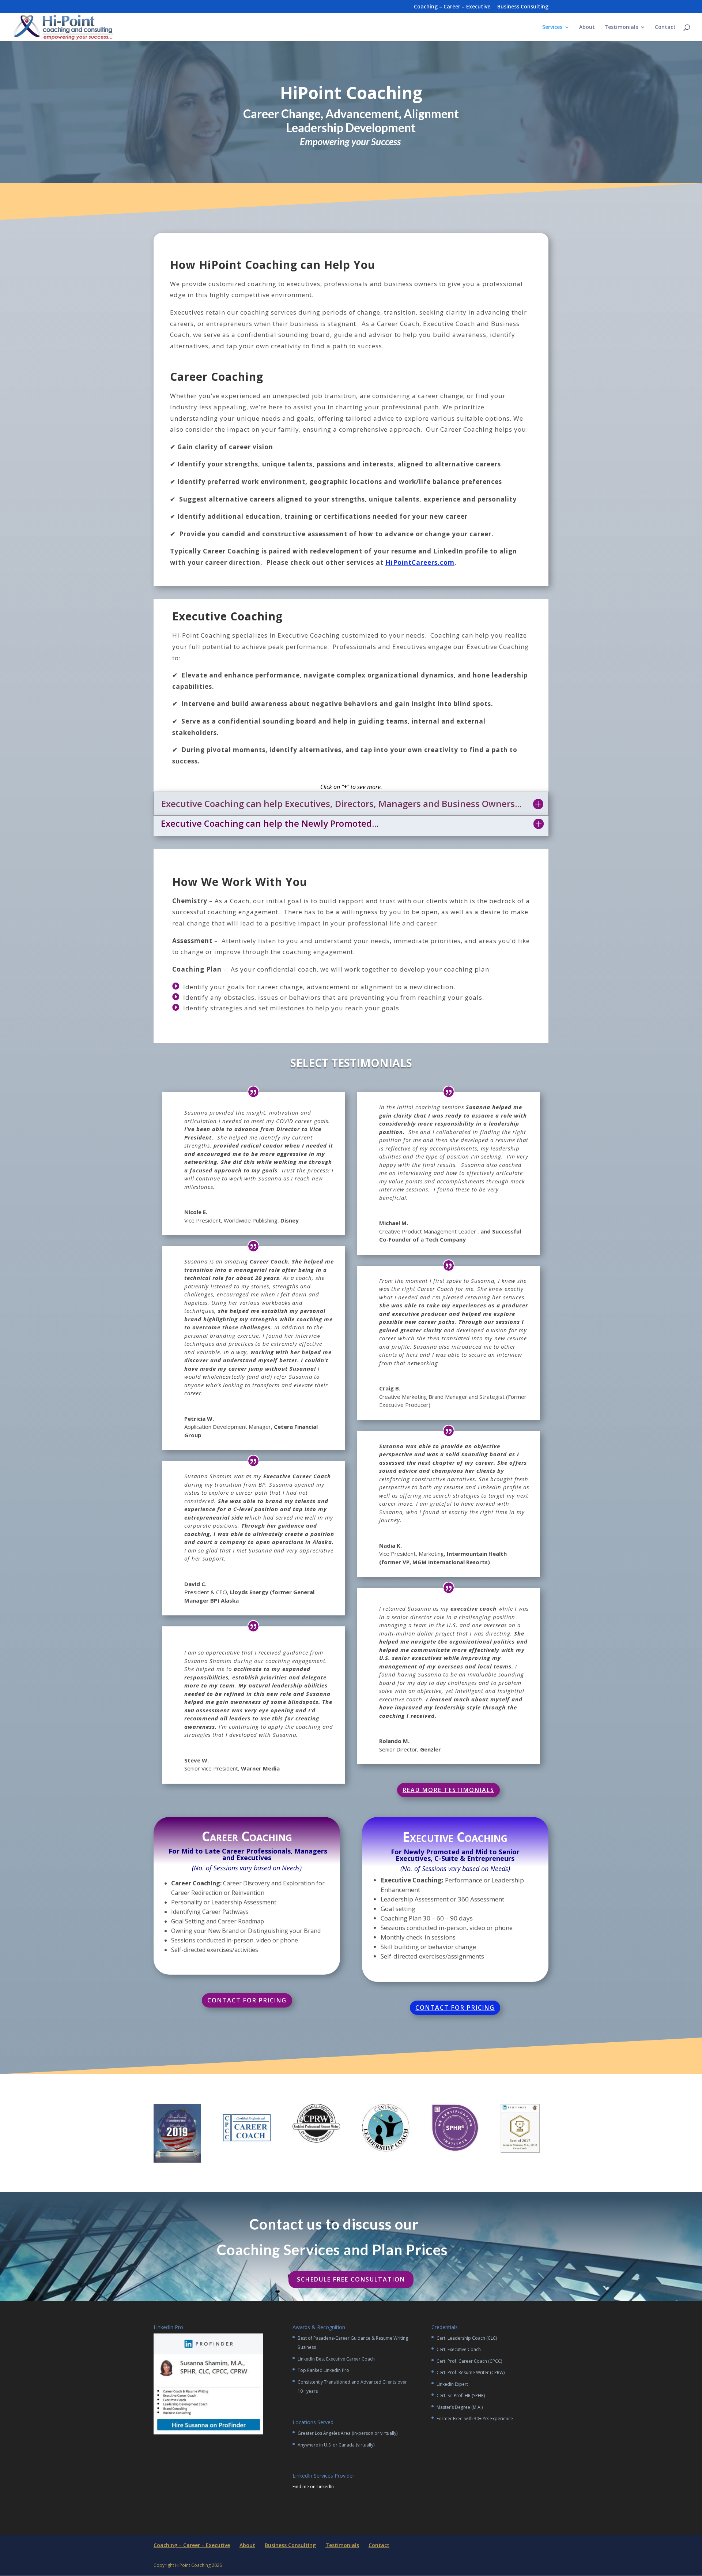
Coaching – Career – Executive (452, 7)
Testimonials (621, 27)
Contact (665, 27)
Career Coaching (247, 1836)
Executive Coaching (455, 1837)
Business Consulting (523, 7)
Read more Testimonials (448, 1790)
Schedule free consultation (351, 2279)
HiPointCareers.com (420, 562)
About (587, 27)
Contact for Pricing (247, 2000)
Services (552, 27)
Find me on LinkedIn (313, 2487)
